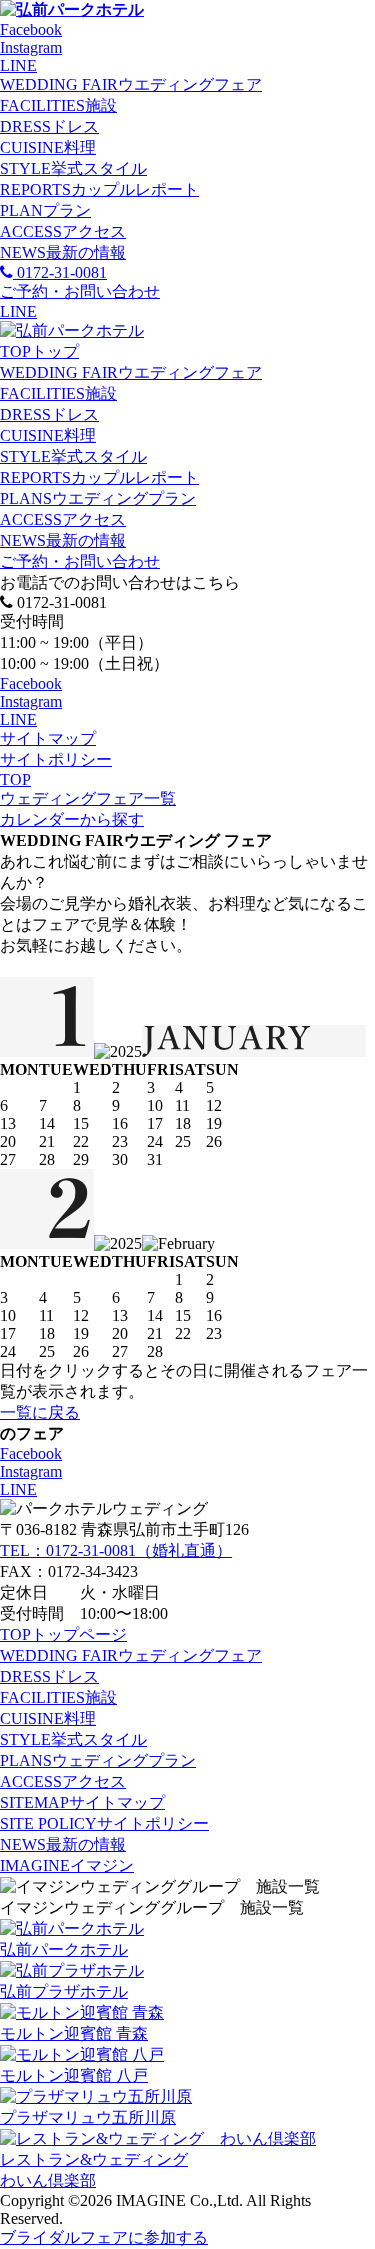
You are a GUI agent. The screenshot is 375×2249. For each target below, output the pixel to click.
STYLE (73, 168)
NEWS (63, 252)
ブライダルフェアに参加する (104, 2237)
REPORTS (99, 189)
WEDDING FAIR (131, 84)
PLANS (98, 498)
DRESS (49, 126)
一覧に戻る (40, 1412)
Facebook (31, 29)
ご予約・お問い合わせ (80, 561)
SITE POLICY (104, 1823)
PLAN (45, 210)
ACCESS (63, 231)
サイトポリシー (56, 759)
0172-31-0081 (60, 272)
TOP (39, 351)
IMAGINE (67, 1865)
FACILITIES (58, 105)
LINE (18, 65)
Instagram (31, 47)
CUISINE (48, 147)
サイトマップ (48, 738)
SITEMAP (82, 1802)
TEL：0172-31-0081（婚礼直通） (116, 1550)
